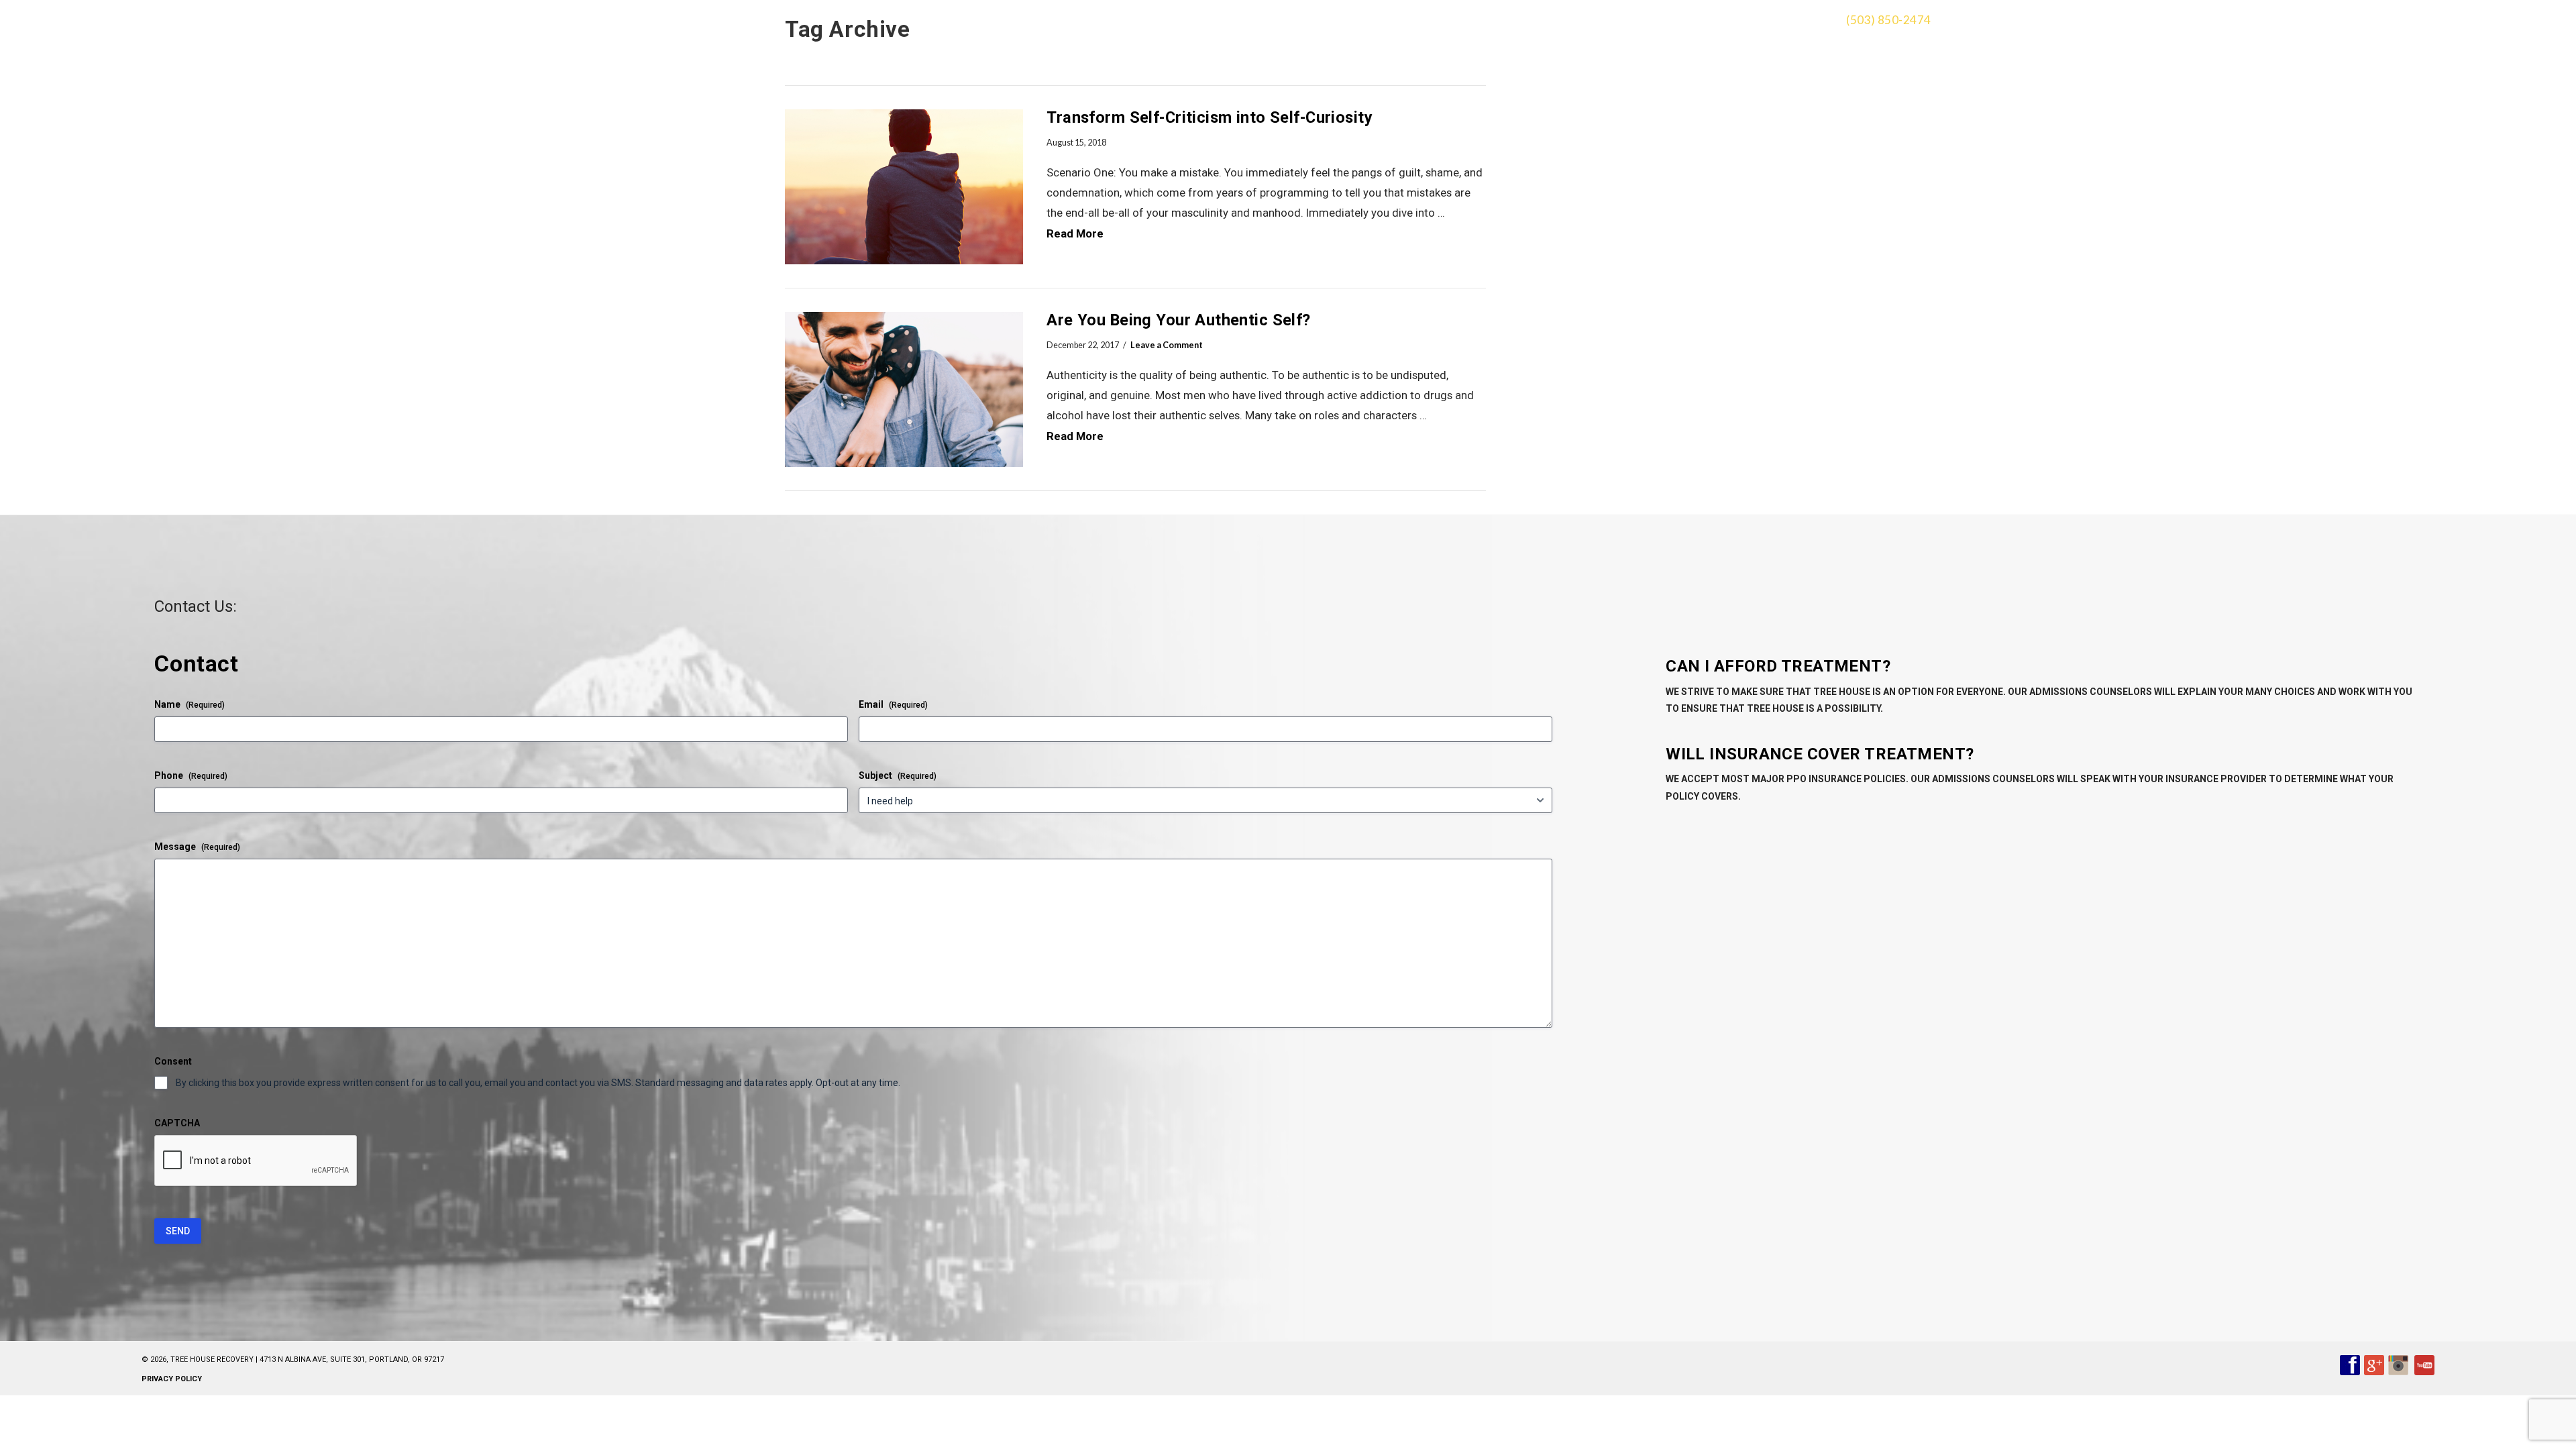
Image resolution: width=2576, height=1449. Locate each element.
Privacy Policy (172, 1379)
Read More (1075, 233)
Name (190, 704)
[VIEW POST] (904, 187)
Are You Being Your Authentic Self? (1178, 320)
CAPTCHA (177, 1123)
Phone (191, 775)
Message (197, 847)
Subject (898, 775)
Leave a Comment (1167, 345)
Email (893, 704)
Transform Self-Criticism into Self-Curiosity (1210, 117)
